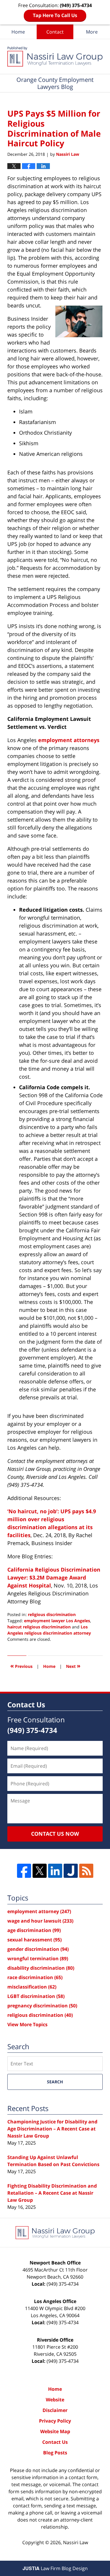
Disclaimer (55, 2410)
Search (55, 2082)
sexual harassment (34, 1940)
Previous (21, 1666)
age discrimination (34, 1930)
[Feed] (86, 1871)
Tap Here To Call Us (55, 15)
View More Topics (27, 2024)
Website (55, 2400)
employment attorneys (69, 740)
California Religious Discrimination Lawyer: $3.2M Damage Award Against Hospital (54, 1577)
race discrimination (35, 1977)
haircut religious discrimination (39, 1627)
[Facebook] (24, 1871)
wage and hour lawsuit (40, 1921)
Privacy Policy (55, 2421)
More (92, 32)
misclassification (32, 1987)
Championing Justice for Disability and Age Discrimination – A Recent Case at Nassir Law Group (52, 2129)
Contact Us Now (55, 1834)
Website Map (55, 2431)
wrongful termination (38, 1959)
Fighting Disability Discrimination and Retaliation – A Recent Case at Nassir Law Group (52, 2193)
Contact (55, 32)
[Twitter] (40, 1871)
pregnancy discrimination (42, 2006)
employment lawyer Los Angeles (57, 1621)
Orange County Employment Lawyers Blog (55, 57)
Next (73, 1666)
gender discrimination (38, 1949)
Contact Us (55, 2442)
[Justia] (71, 1871)
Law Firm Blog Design (55, 2568)
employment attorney (39, 1911)
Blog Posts (55, 2453)
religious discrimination (52, 1614)
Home (18, 32)
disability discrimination (41, 1968)
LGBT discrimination (36, 1996)
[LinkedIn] (55, 1871)
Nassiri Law (76, 2542)
